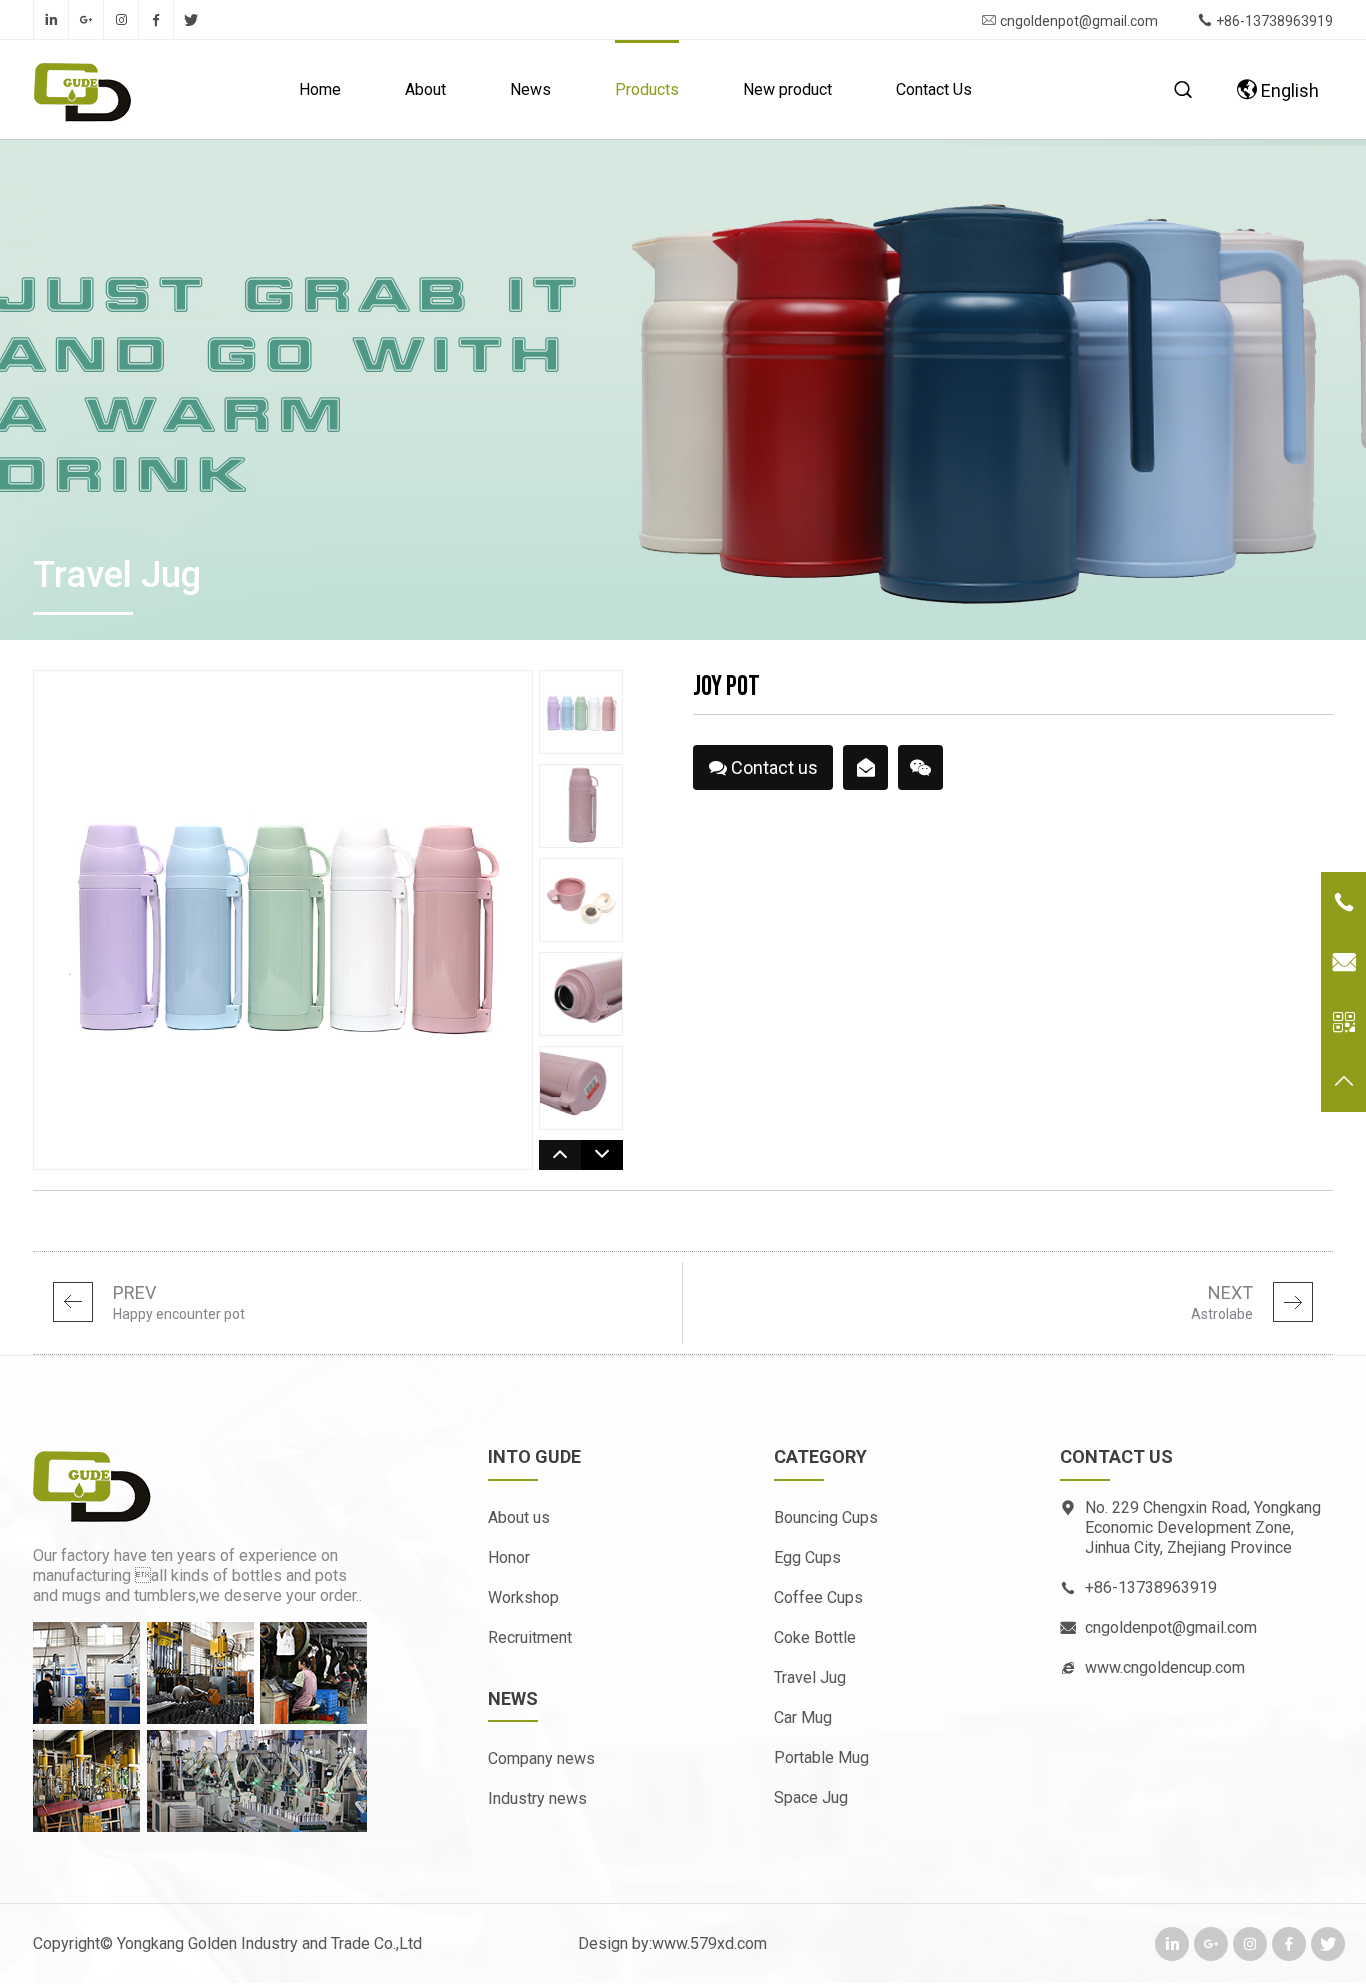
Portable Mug (821, 1757)
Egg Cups (807, 1557)
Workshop (523, 1597)
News (530, 89)
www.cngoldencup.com (1165, 1667)
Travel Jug (810, 1677)
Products (647, 89)
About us (519, 1517)
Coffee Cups (818, 1597)
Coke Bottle (815, 1637)
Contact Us (934, 89)
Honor (509, 1557)
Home (320, 89)
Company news (541, 1758)
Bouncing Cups (826, 1517)
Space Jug (811, 1797)
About (425, 89)
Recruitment (530, 1637)
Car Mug (803, 1717)
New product (787, 89)
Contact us (772, 773)
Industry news (537, 1798)
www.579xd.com (709, 1943)
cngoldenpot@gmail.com (1079, 21)
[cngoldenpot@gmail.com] (866, 767)
